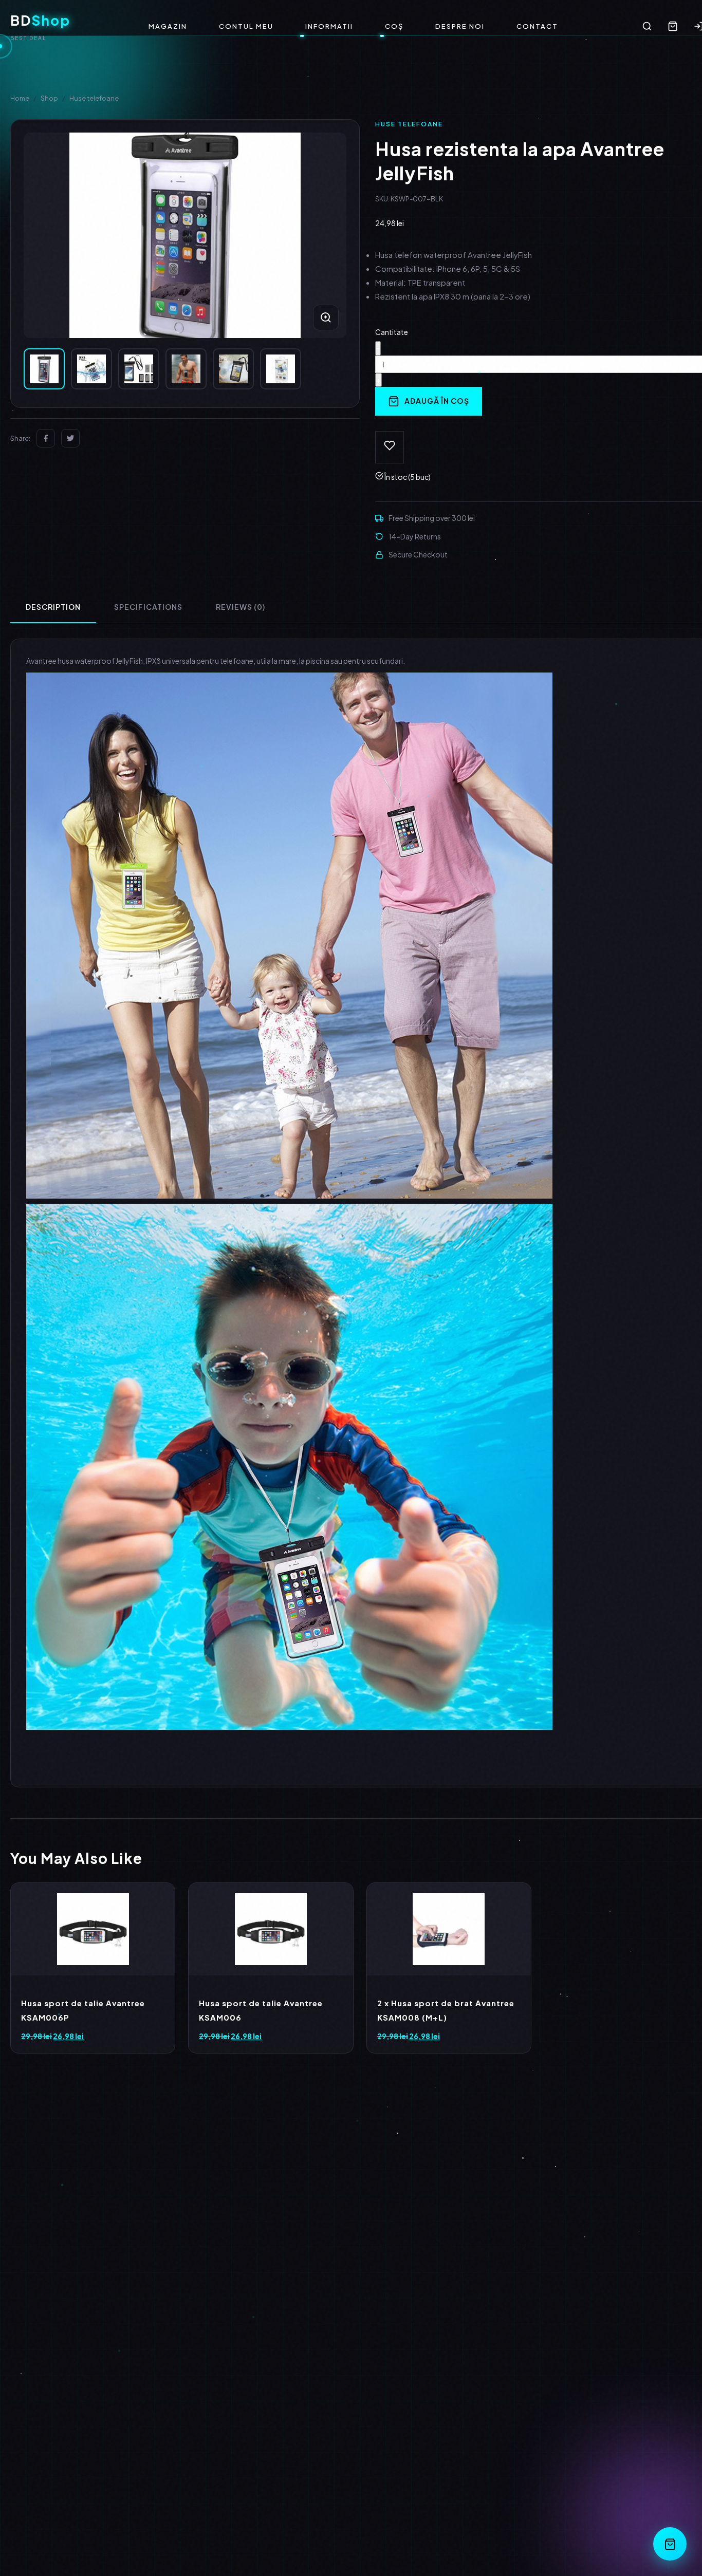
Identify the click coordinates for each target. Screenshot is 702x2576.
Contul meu (246, 26)
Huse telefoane (94, 98)
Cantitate (392, 332)
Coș (394, 26)
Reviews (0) (241, 607)
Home (20, 98)
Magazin (168, 26)
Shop (49, 98)
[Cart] (673, 26)
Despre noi (460, 26)
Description (53, 607)
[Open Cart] (670, 2544)
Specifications (148, 607)
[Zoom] (326, 318)
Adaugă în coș (437, 401)
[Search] (647, 26)
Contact (537, 26)
